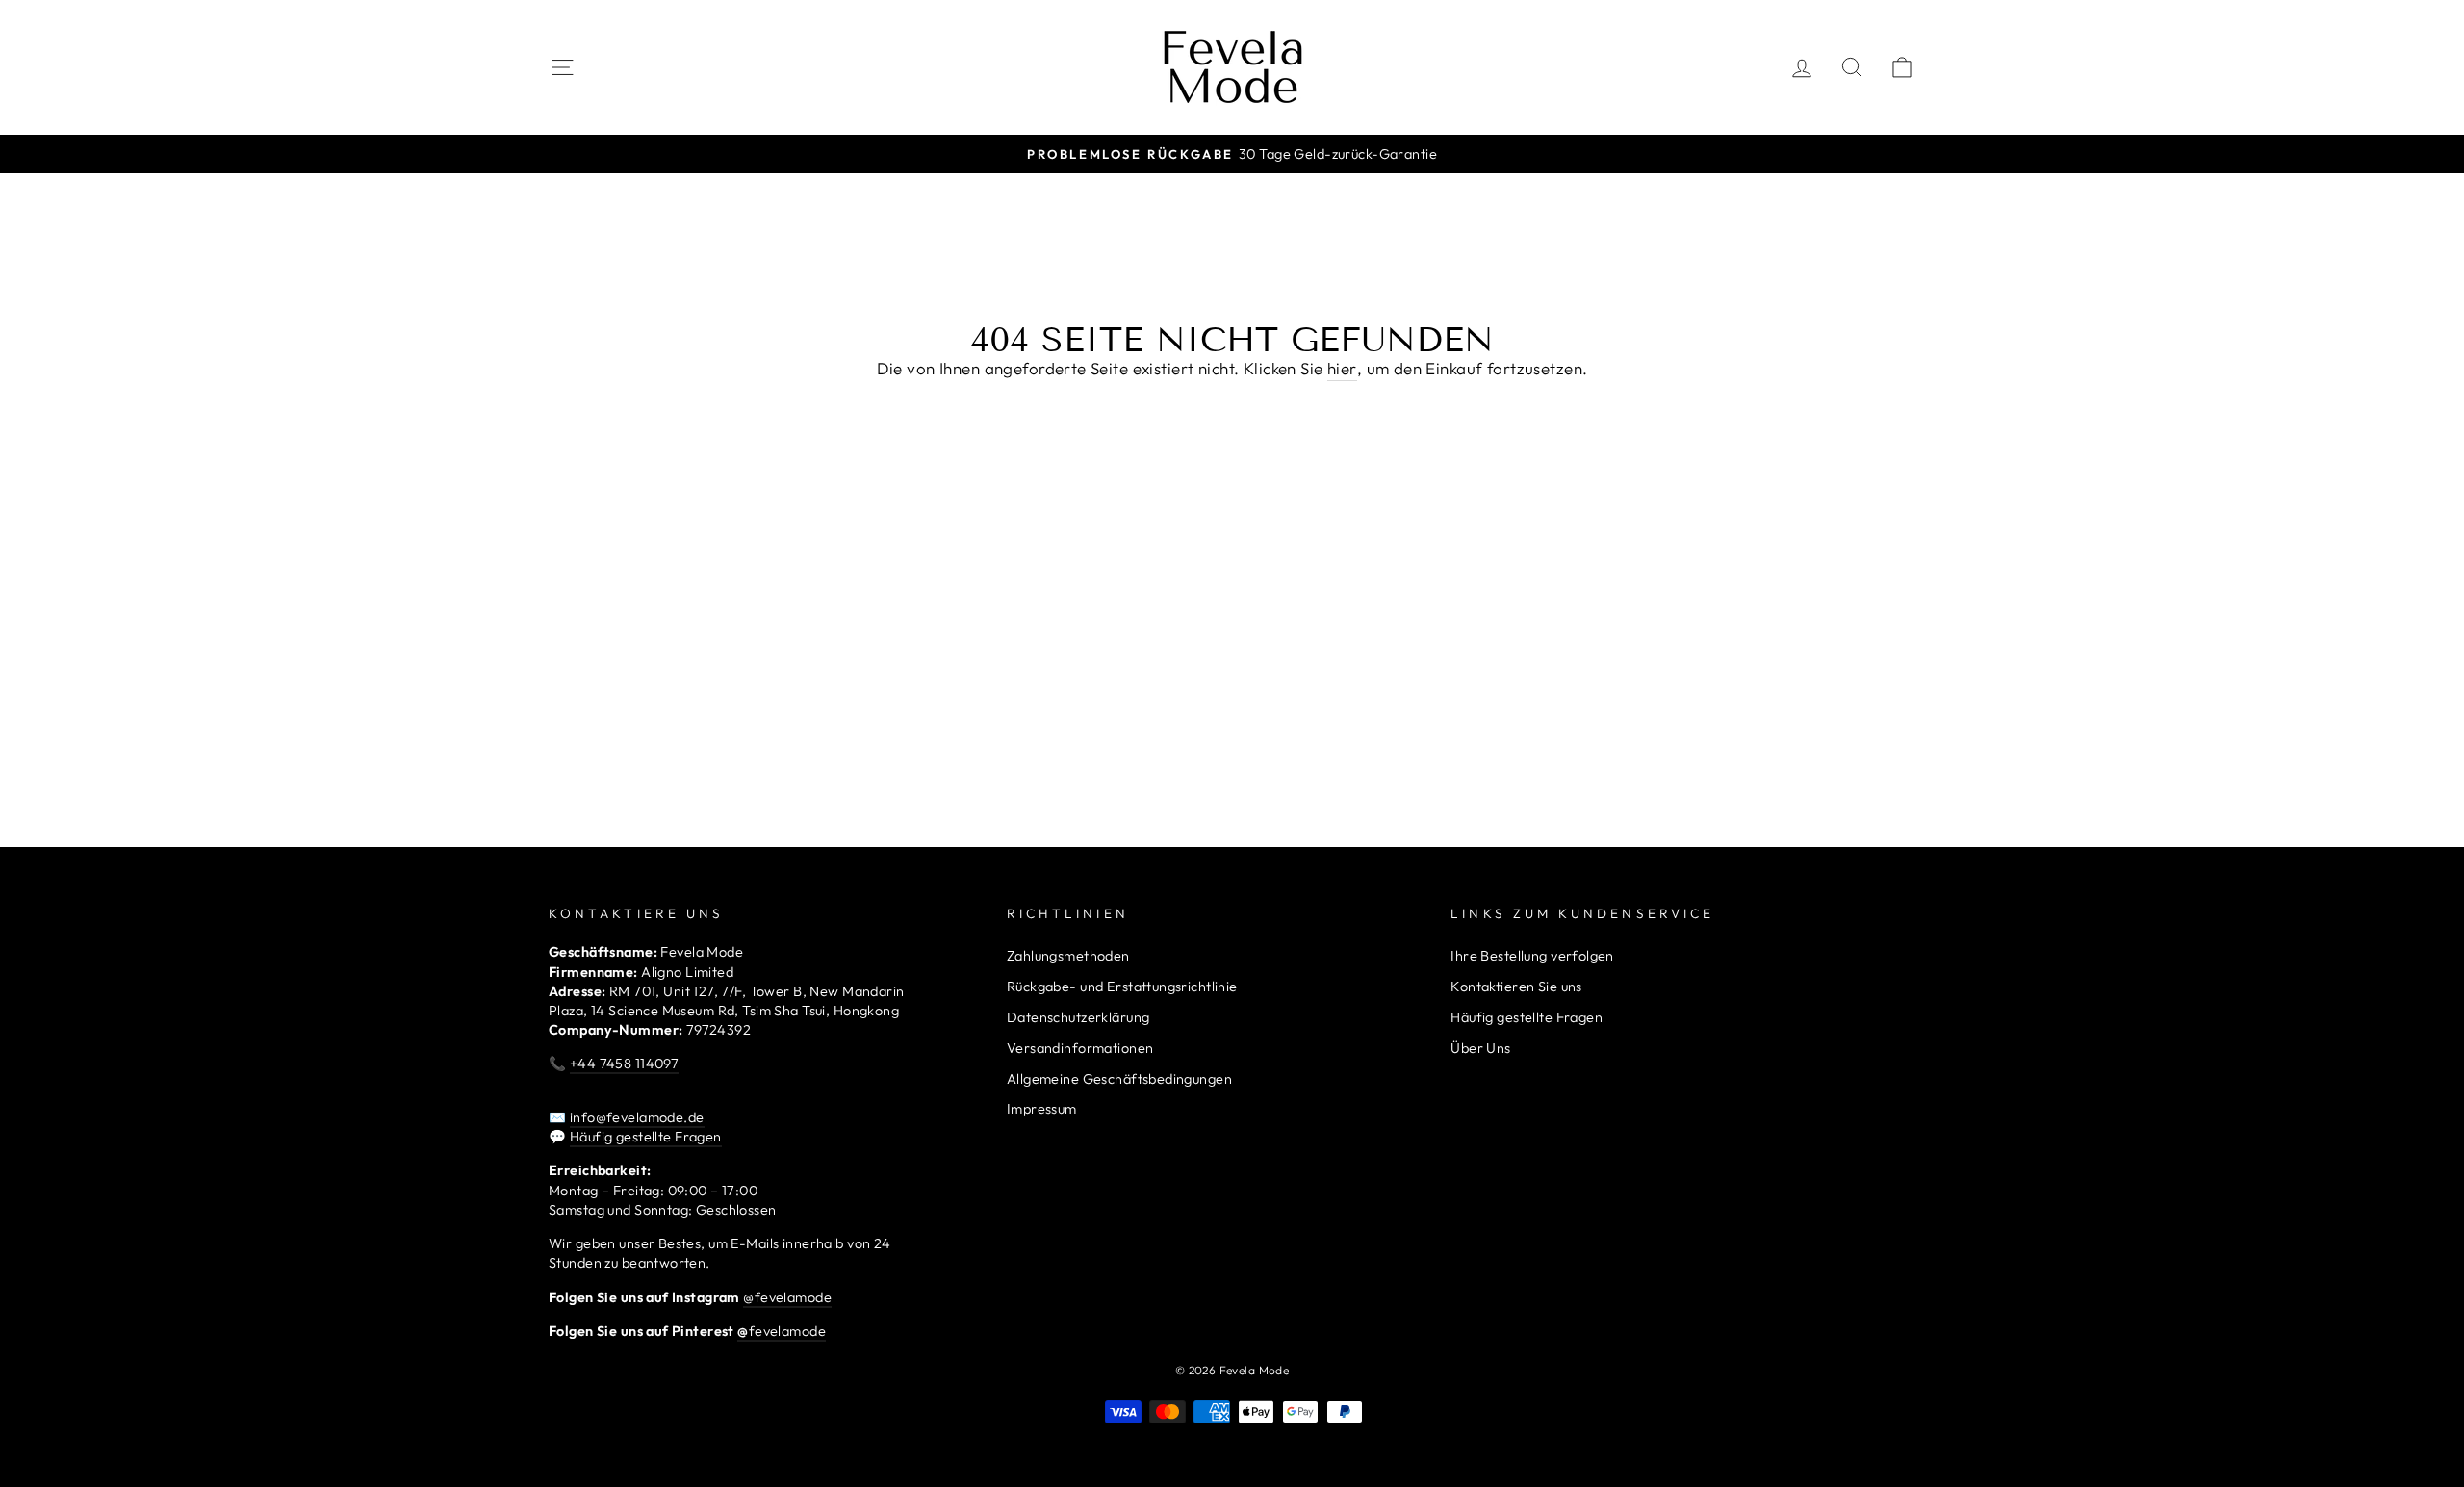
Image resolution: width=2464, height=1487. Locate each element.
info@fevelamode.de (637, 1117)
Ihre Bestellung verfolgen (1532, 956)
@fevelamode (787, 1297)
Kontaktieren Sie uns (1516, 987)
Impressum (1042, 1109)
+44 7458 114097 (624, 1064)
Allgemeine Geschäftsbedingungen (1119, 1079)
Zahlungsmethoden (1068, 956)
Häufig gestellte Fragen (646, 1137)
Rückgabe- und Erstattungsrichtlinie (1122, 987)
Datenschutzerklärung (1078, 1017)
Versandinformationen (1080, 1048)
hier (1342, 368)
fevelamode (782, 1331)
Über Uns (1480, 1048)
